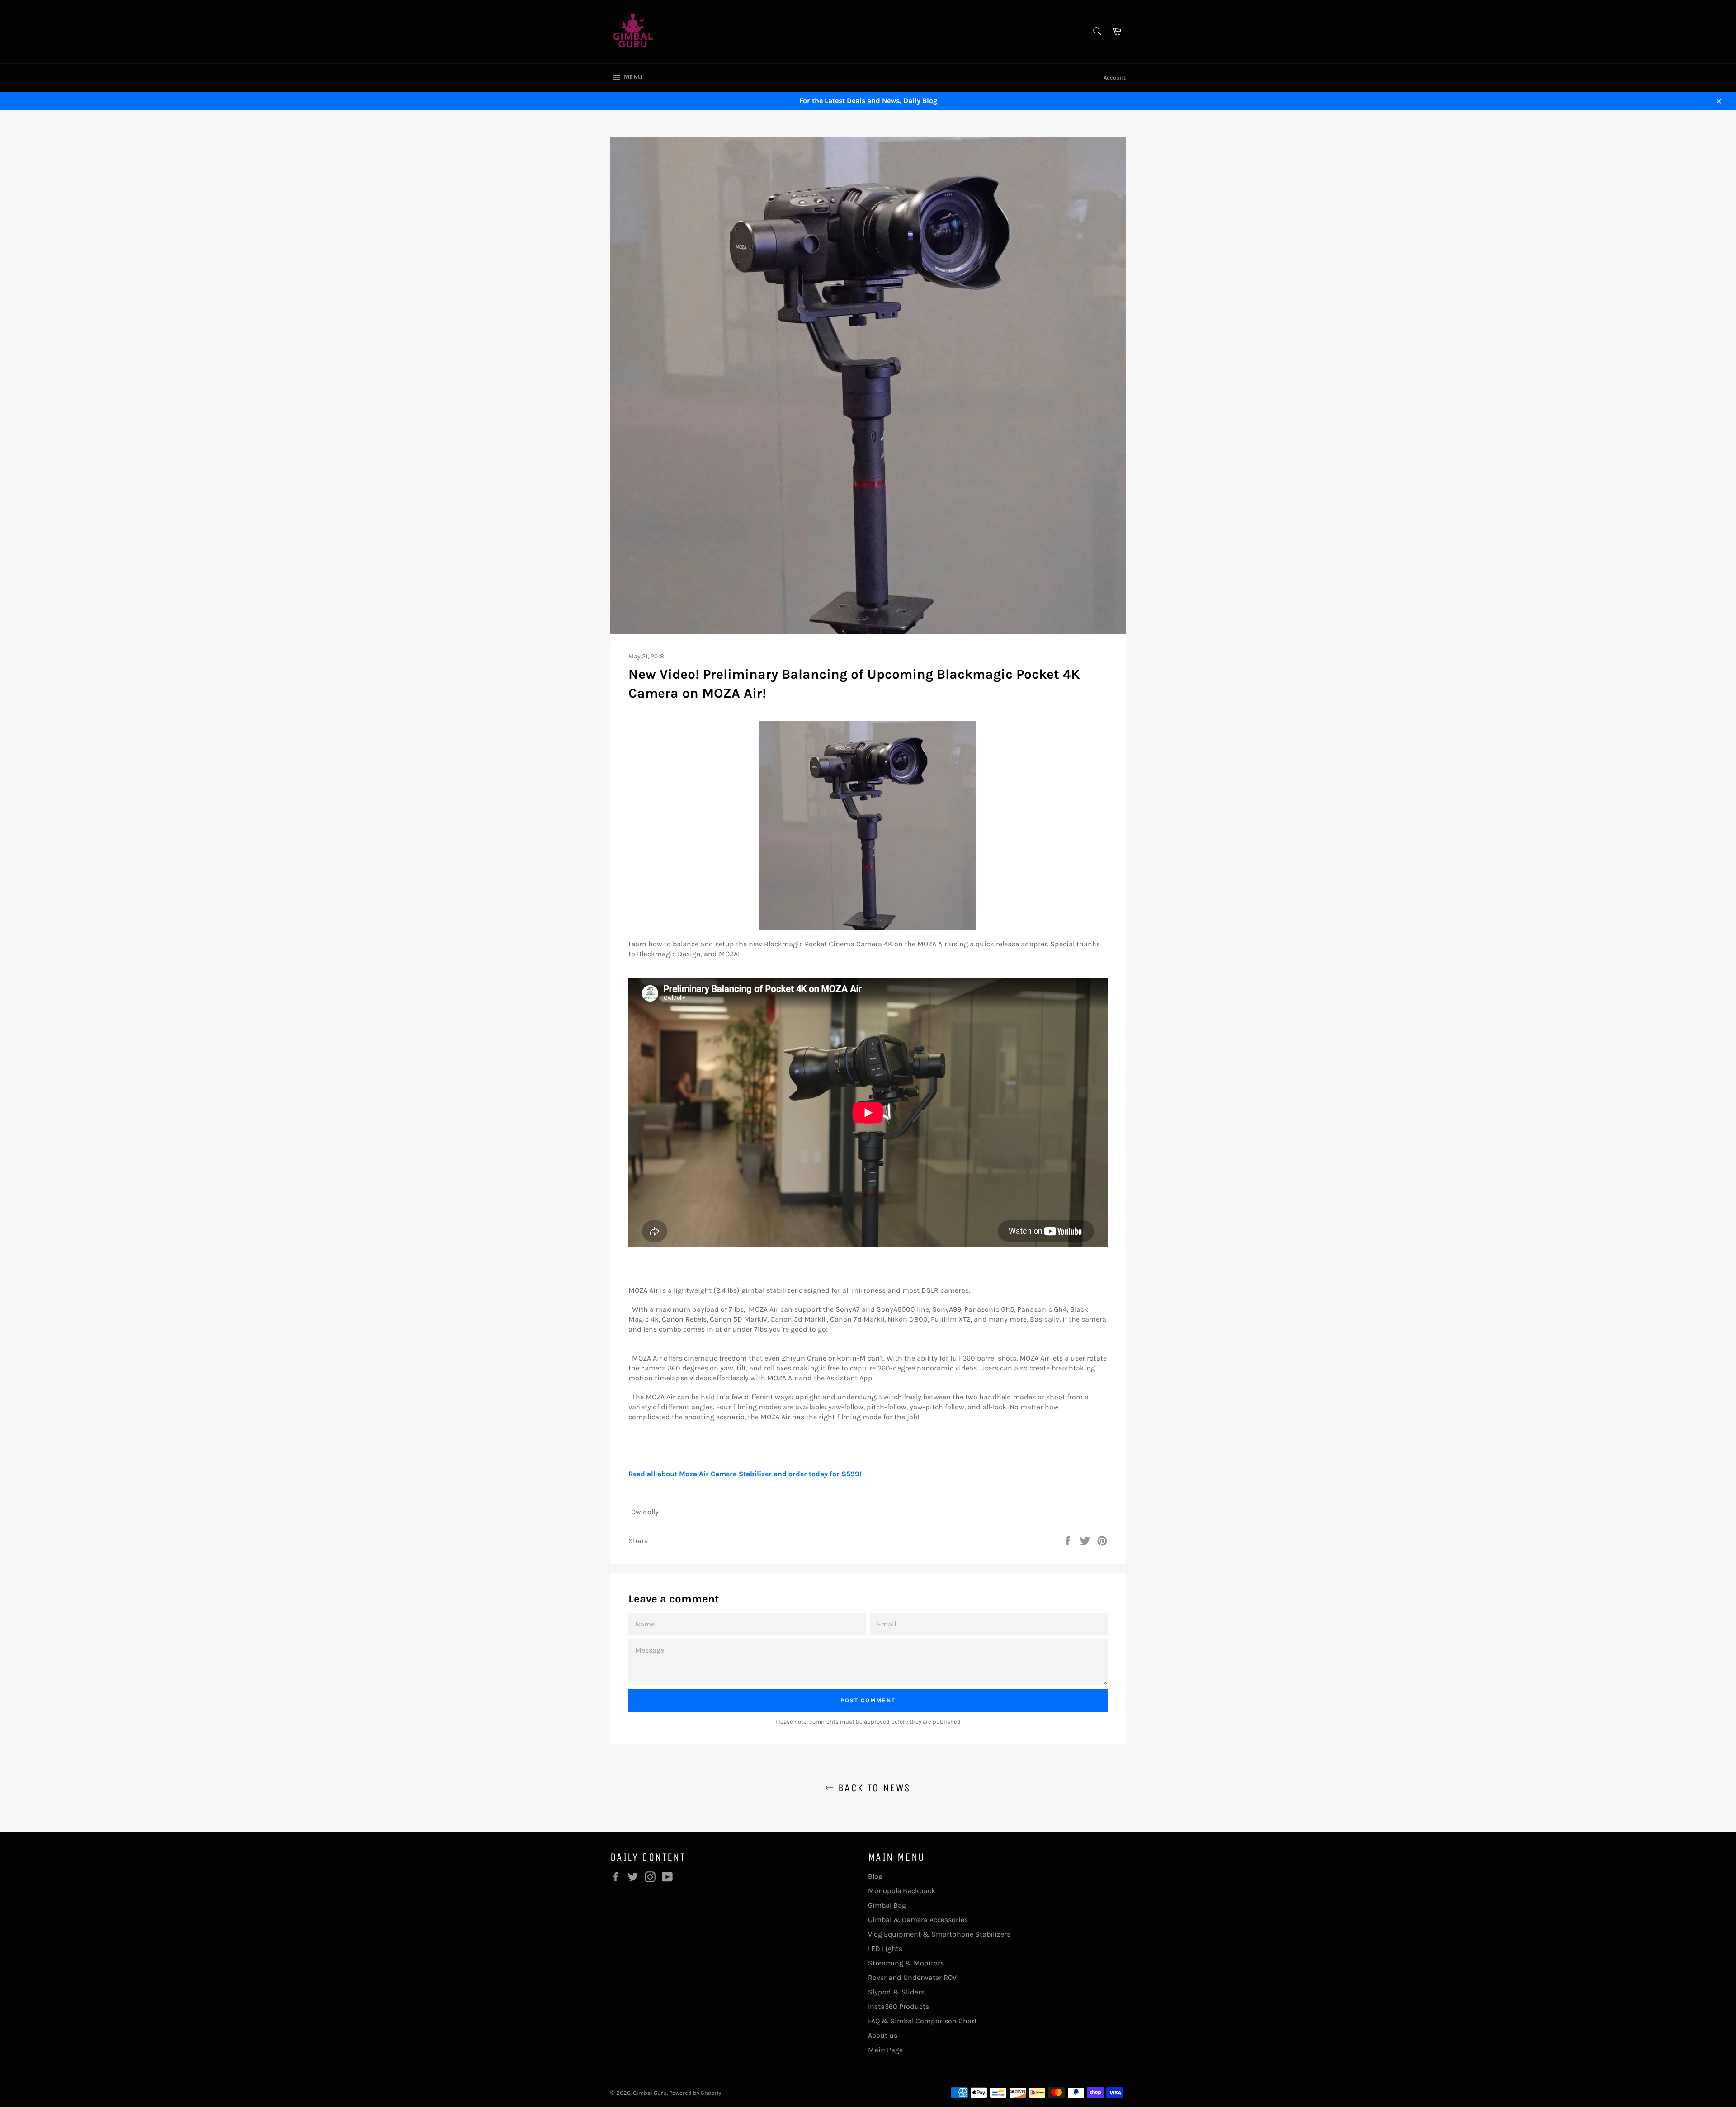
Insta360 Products (899, 2006)
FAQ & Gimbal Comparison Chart (922, 2021)
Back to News (872, 1788)
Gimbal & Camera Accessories (918, 1920)
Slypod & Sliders (896, 1992)
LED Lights (885, 1949)
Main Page (885, 2050)
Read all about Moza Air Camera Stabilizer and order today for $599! (745, 1474)
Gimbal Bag (887, 1905)
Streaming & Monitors (906, 1963)
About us (883, 2035)
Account (1115, 78)
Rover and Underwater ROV (912, 1977)
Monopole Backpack (902, 1891)
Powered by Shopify (695, 2093)
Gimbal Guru (650, 2093)
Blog (875, 1876)
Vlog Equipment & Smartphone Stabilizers (939, 1934)
